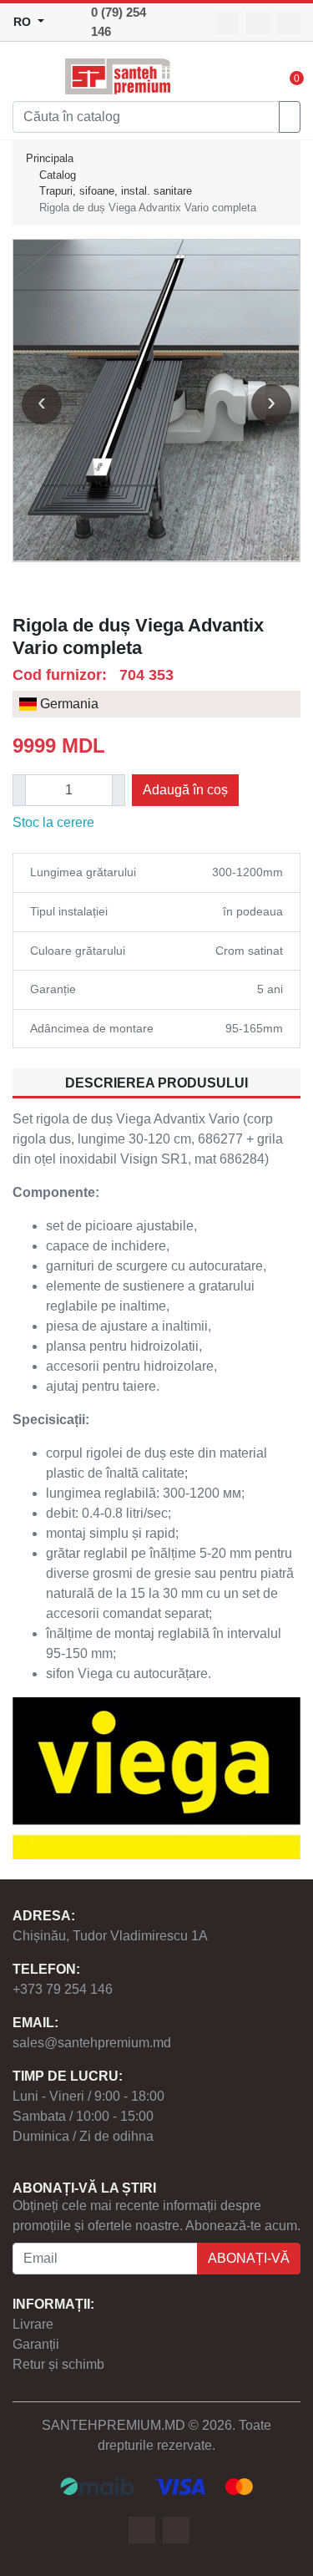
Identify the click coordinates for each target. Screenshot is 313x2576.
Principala (50, 158)
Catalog (58, 175)
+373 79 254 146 (63, 1989)
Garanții (36, 2344)
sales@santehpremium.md (92, 2043)
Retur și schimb (58, 2364)
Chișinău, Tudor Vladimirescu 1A (110, 1936)
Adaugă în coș (185, 790)
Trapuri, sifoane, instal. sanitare (116, 191)
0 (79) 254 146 (119, 22)
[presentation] (42, 404)
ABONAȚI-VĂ (249, 2258)
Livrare (33, 2324)
